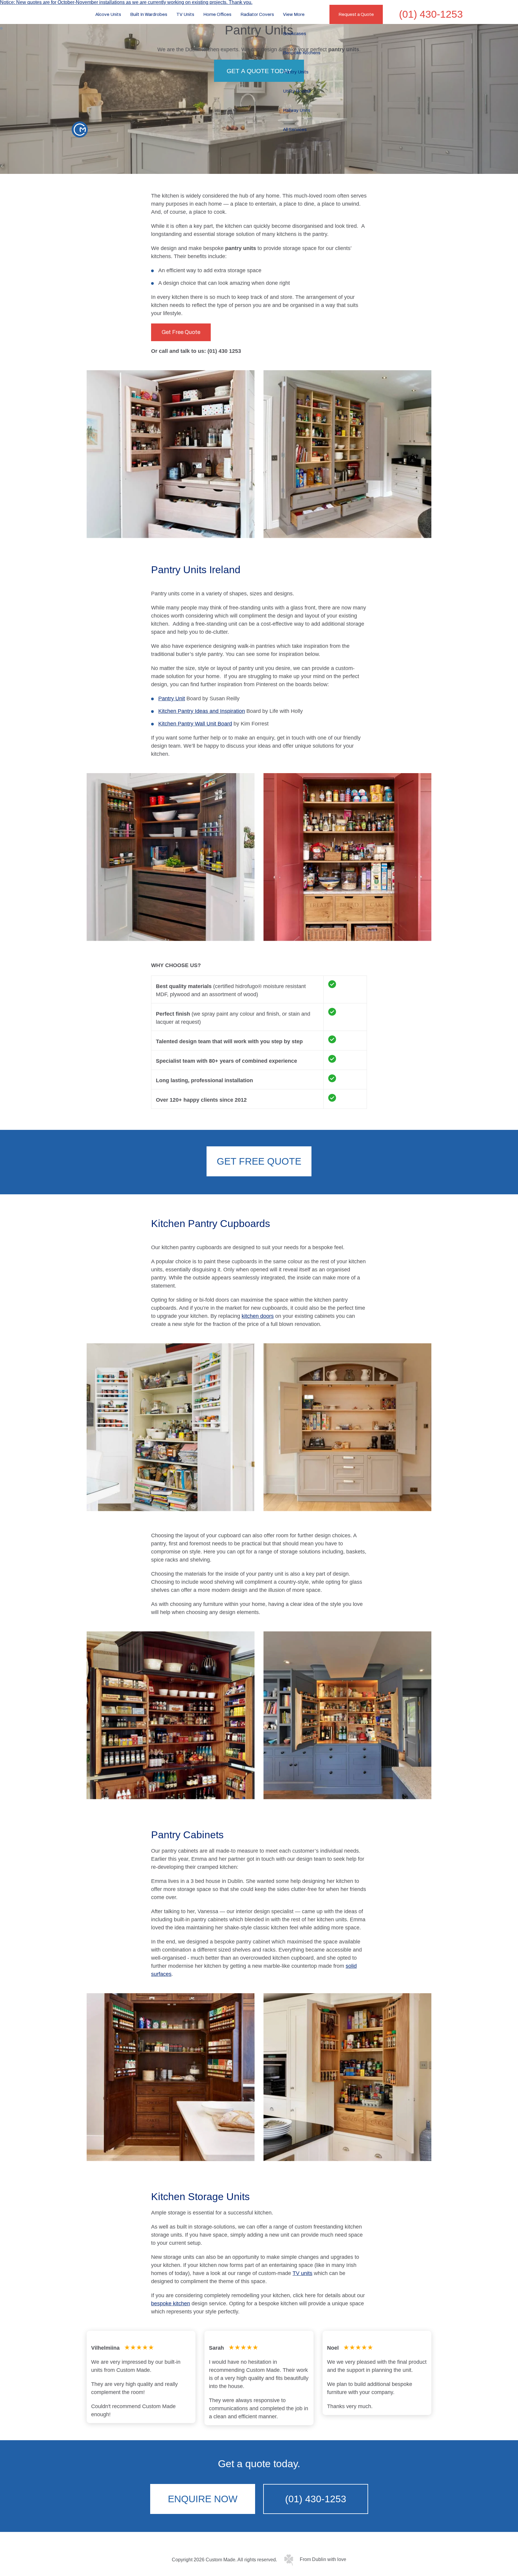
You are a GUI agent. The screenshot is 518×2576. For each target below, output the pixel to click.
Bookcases (295, 34)
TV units (302, 2273)
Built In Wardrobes (149, 14)
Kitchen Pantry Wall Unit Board (195, 724)
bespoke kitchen (171, 2304)
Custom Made (80, 130)
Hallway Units (297, 110)
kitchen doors (258, 1316)
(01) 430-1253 (431, 14)
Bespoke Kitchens (302, 53)
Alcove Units (108, 14)
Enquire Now (203, 2499)
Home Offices (217, 14)
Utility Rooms (297, 91)
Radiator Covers (257, 14)
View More (294, 14)
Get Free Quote (181, 332)
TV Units (185, 14)
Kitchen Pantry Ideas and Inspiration (202, 711)
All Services (295, 130)
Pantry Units (296, 72)
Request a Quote (356, 14)
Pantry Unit (172, 698)
